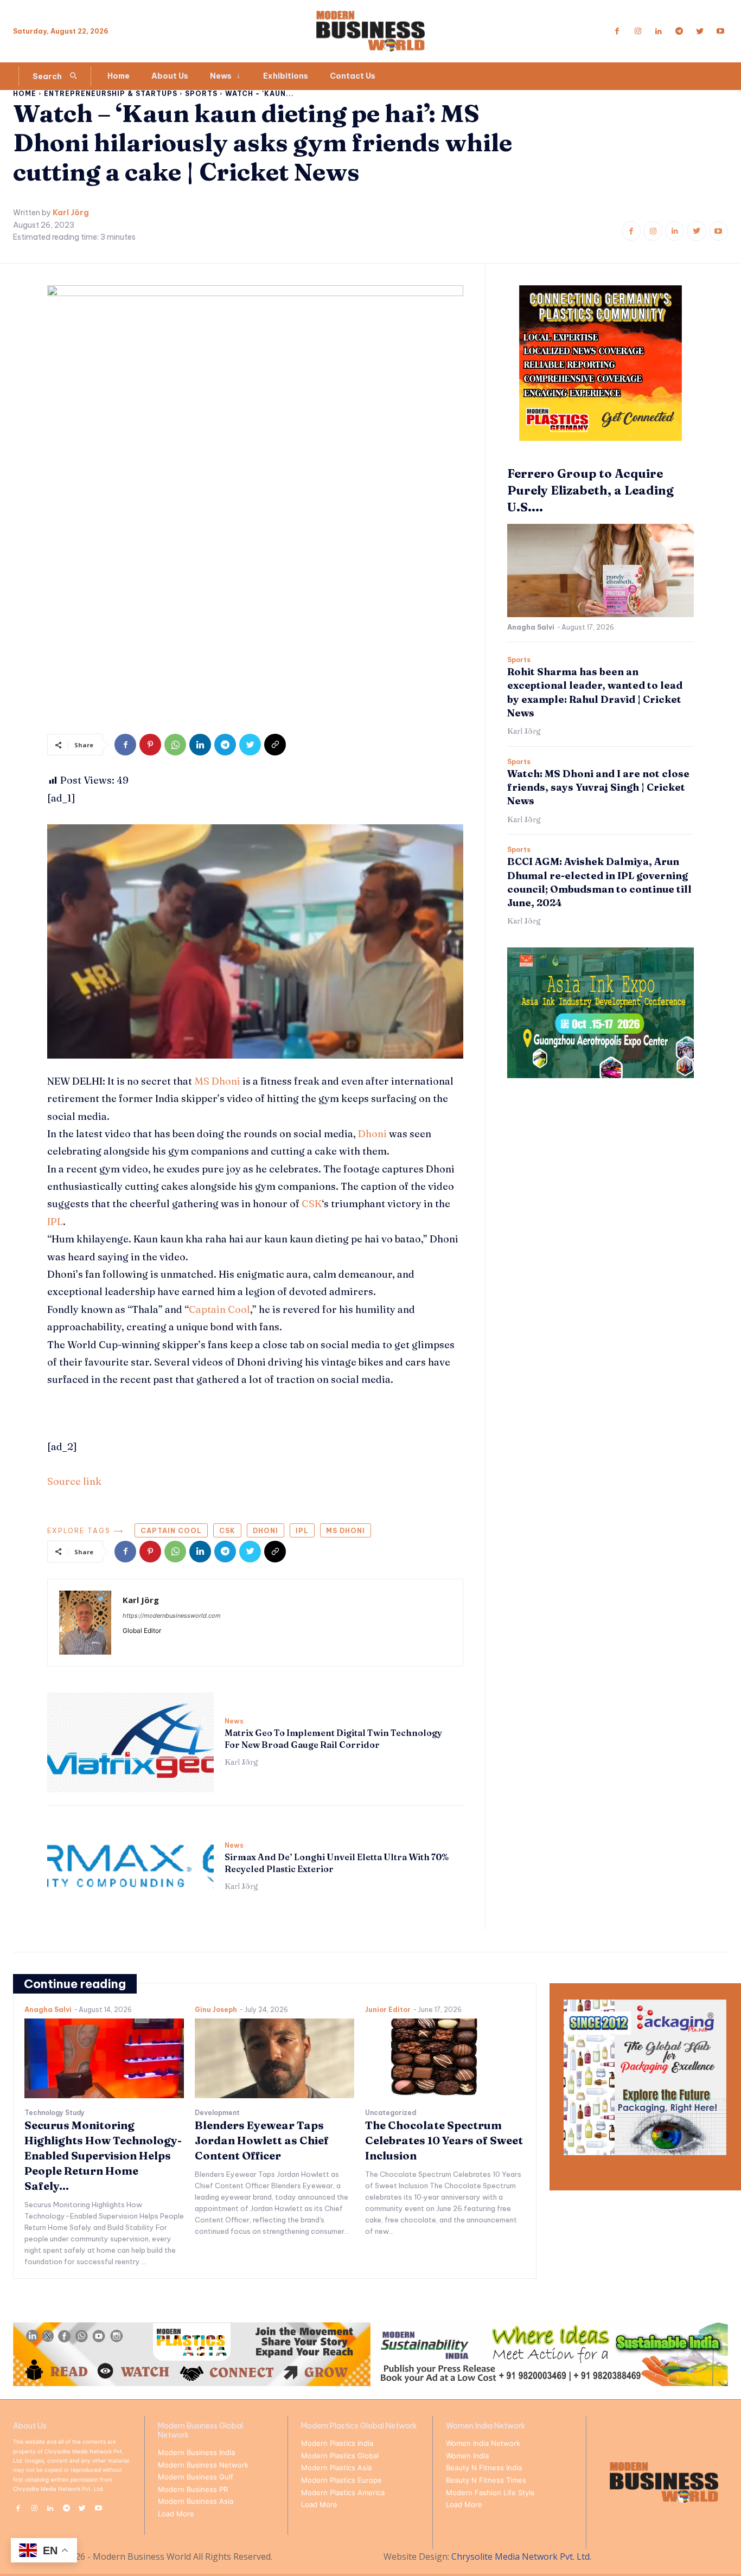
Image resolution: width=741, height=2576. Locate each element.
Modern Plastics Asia (336, 2468)
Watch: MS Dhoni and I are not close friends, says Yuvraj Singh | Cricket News (598, 787)
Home (25, 94)
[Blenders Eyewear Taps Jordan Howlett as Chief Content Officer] (274, 2058)
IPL (55, 1222)
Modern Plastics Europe (341, 2480)
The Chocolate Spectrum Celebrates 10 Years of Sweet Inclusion (444, 2140)
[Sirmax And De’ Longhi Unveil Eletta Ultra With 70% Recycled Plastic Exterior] (130, 1867)
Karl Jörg (71, 213)
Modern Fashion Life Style (490, 2492)
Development (217, 2113)
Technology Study (55, 2113)
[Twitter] (700, 31)
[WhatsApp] (175, 745)
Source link (74, 1481)
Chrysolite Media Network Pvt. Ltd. (521, 2556)
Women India (467, 2456)
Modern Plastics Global (340, 2456)
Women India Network (483, 2443)
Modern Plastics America (343, 2492)
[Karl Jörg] (85, 1623)
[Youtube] (720, 31)
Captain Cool (219, 1309)
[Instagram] (638, 31)
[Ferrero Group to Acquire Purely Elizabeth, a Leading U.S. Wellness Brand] (601, 571)
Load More (176, 2514)
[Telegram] (679, 31)
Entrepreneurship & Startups (111, 94)
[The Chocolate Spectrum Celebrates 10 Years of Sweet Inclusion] (445, 2058)
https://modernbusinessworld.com (172, 1616)
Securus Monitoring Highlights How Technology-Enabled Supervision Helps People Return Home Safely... (103, 2155)
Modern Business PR (193, 2489)
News (234, 1721)
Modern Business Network (203, 2465)
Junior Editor (388, 2010)
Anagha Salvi (531, 627)
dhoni (266, 1531)
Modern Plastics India (337, 2443)
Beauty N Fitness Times (486, 2480)
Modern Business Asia (196, 2501)
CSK (312, 1204)
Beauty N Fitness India (484, 2468)
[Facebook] (617, 31)
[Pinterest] (150, 745)
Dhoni (372, 1134)
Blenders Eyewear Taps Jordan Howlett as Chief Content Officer (262, 2140)
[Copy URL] (275, 745)
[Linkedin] (659, 31)
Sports (201, 94)
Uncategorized (391, 2113)
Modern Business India (196, 2452)
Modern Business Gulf (196, 2477)
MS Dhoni (217, 1081)
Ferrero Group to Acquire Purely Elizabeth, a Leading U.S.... (590, 490)
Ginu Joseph (216, 2010)
